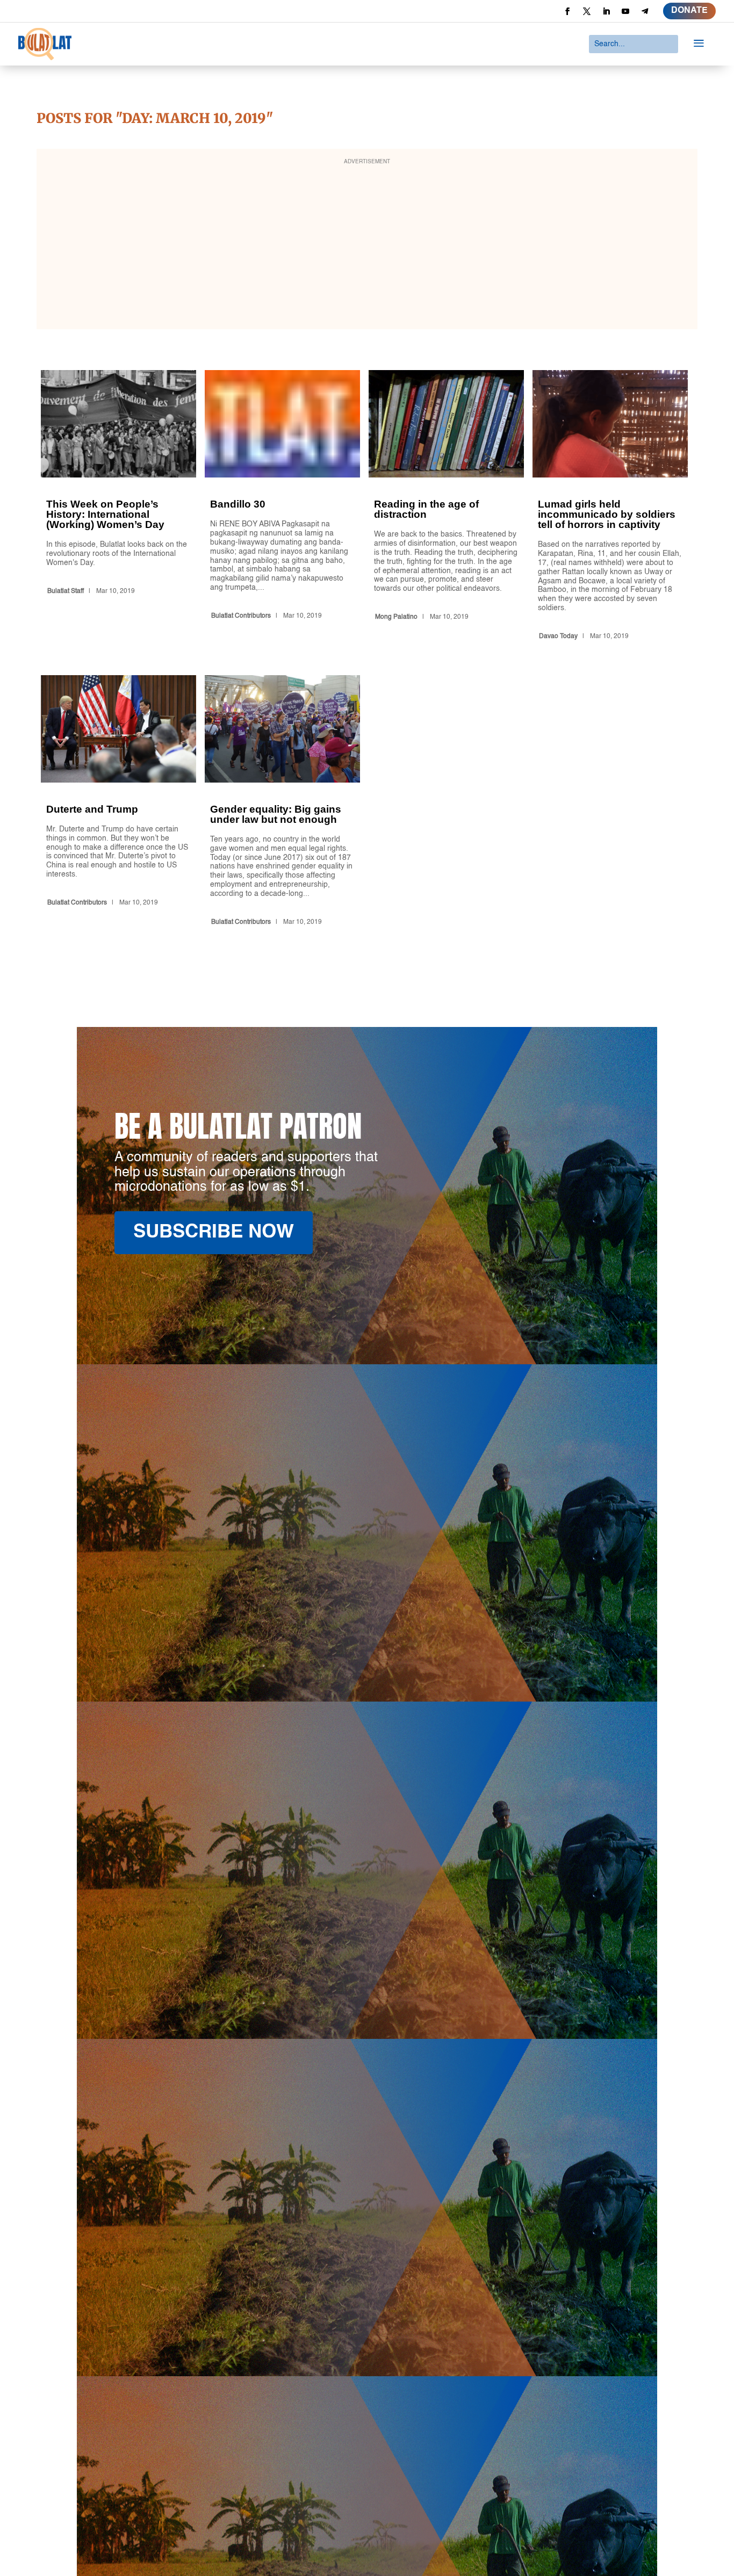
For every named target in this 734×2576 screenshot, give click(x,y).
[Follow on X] (587, 11)
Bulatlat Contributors (241, 616)
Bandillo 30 (282, 507)
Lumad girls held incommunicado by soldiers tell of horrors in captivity (610, 507)
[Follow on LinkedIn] (606, 11)
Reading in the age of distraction (446, 507)
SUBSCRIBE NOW (214, 1232)
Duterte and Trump (118, 802)
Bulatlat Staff (66, 591)
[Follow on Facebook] (567, 11)
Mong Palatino (396, 617)
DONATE (689, 11)
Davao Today (558, 636)
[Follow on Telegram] (645, 11)
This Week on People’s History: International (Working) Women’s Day (118, 507)
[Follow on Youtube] (625, 11)
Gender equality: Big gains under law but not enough (282, 802)
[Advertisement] (367, 246)
